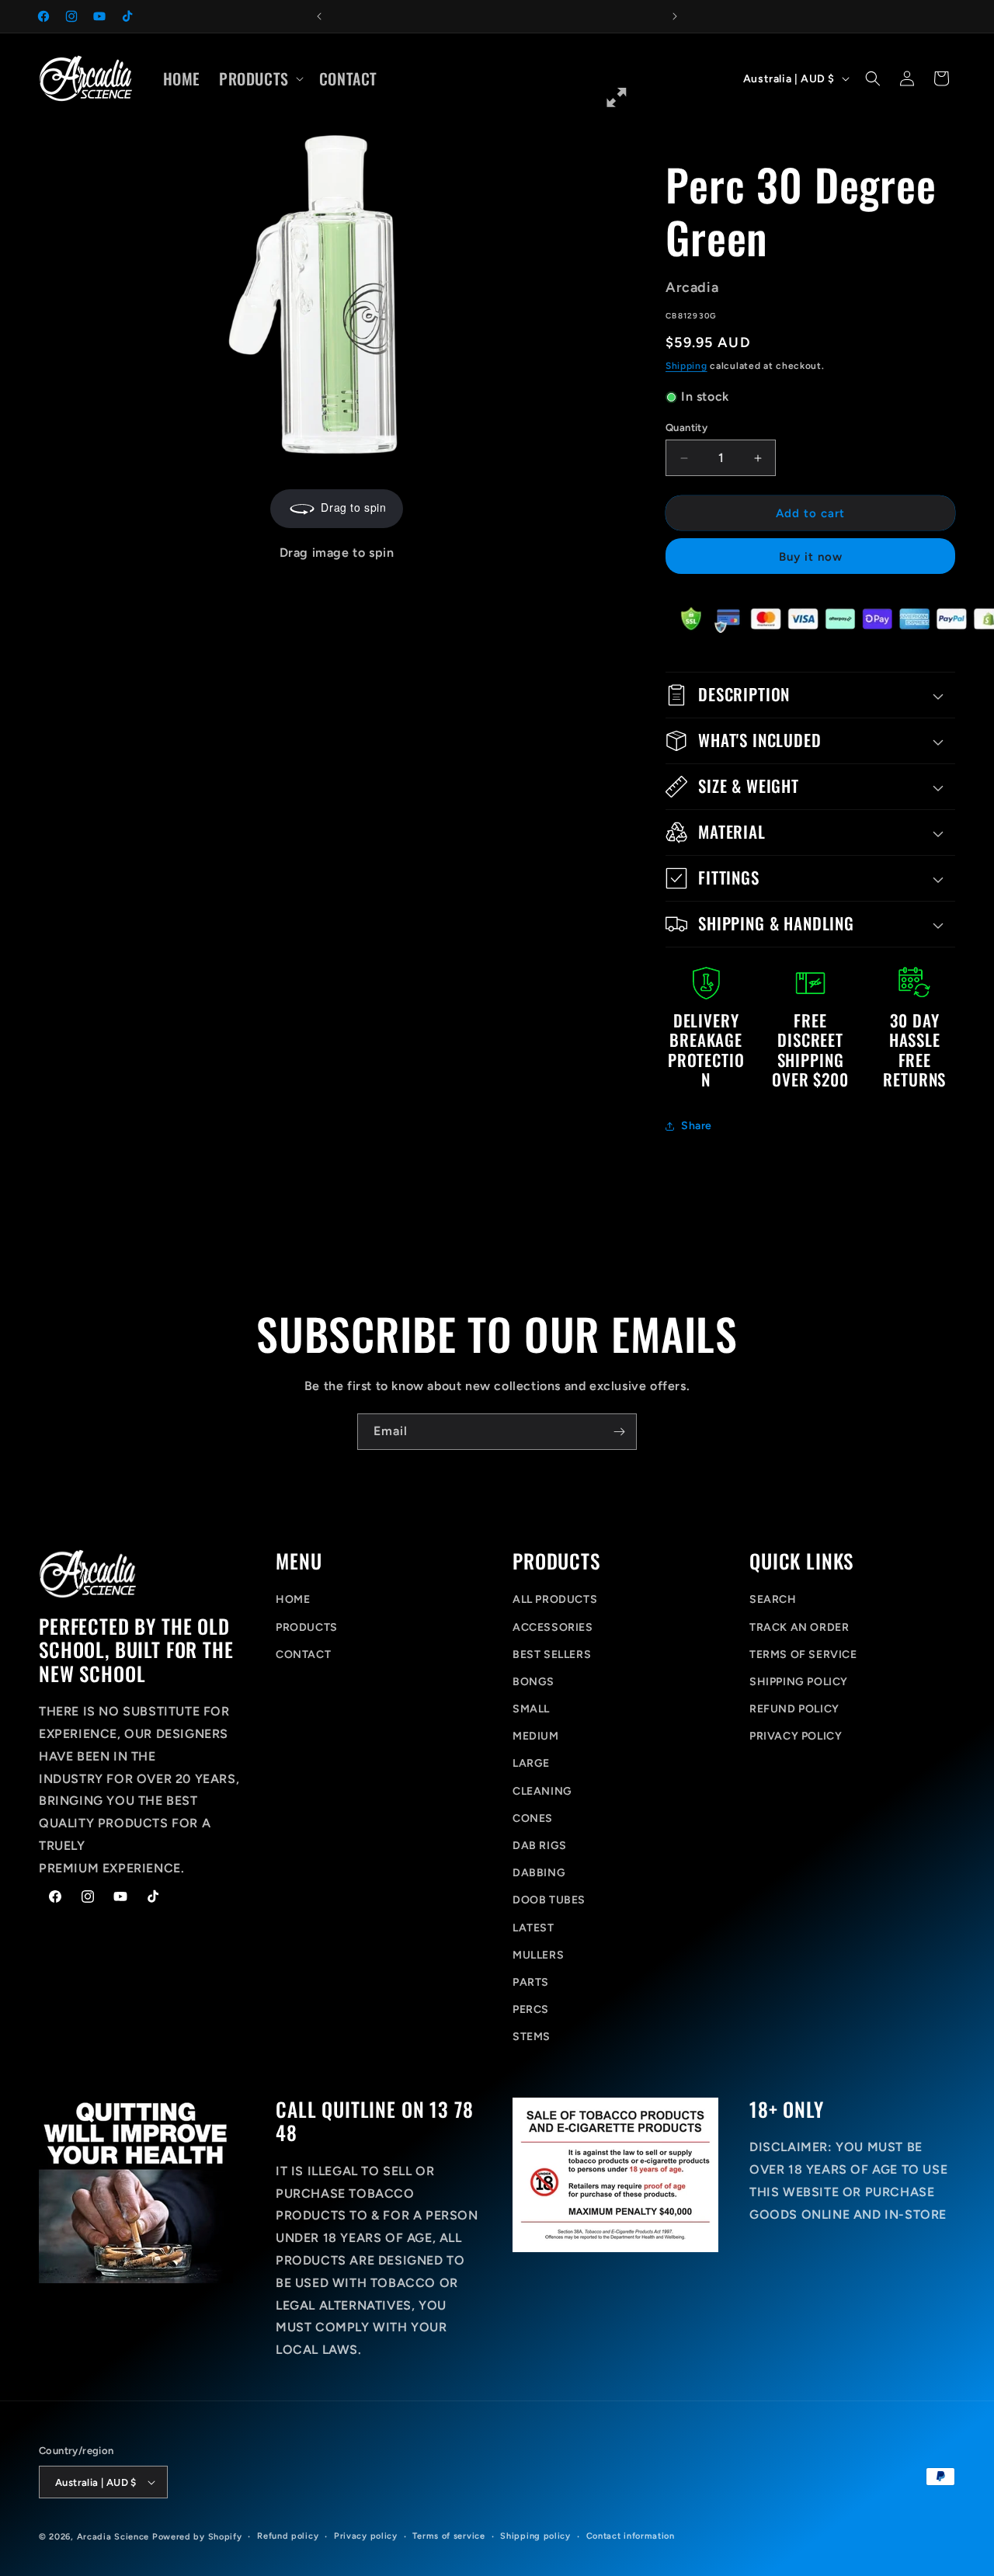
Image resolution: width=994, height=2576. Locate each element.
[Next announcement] (675, 16)
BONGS (533, 1682)
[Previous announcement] (319, 16)
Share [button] (697, 1126)
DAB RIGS (540, 1846)
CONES (533, 1818)
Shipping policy (535, 2536)
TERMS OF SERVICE (803, 1655)
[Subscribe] (619, 1432)
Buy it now (811, 557)
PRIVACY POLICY (796, 1736)
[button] (260, 78)
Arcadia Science (113, 2537)
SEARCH (773, 1599)
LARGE (531, 1763)
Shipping (686, 366)
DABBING (539, 1873)
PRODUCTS (307, 1627)
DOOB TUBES (549, 1900)
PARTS (531, 1982)
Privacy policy (366, 2536)
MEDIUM (536, 1736)
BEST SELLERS (552, 1655)
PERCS (531, 2009)
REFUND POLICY (794, 1709)
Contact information (631, 2536)
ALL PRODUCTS (555, 1599)
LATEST (533, 1928)
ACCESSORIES (553, 1627)
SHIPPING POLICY (799, 1682)
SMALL (531, 1709)
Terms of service (448, 2536)
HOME (293, 1599)
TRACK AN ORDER (799, 1627)
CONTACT (303, 1655)
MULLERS (538, 1955)
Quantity (686, 428)
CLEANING (542, 1791)
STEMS (532, 2037)
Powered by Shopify (197, 2537)
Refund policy (288, 2536)
